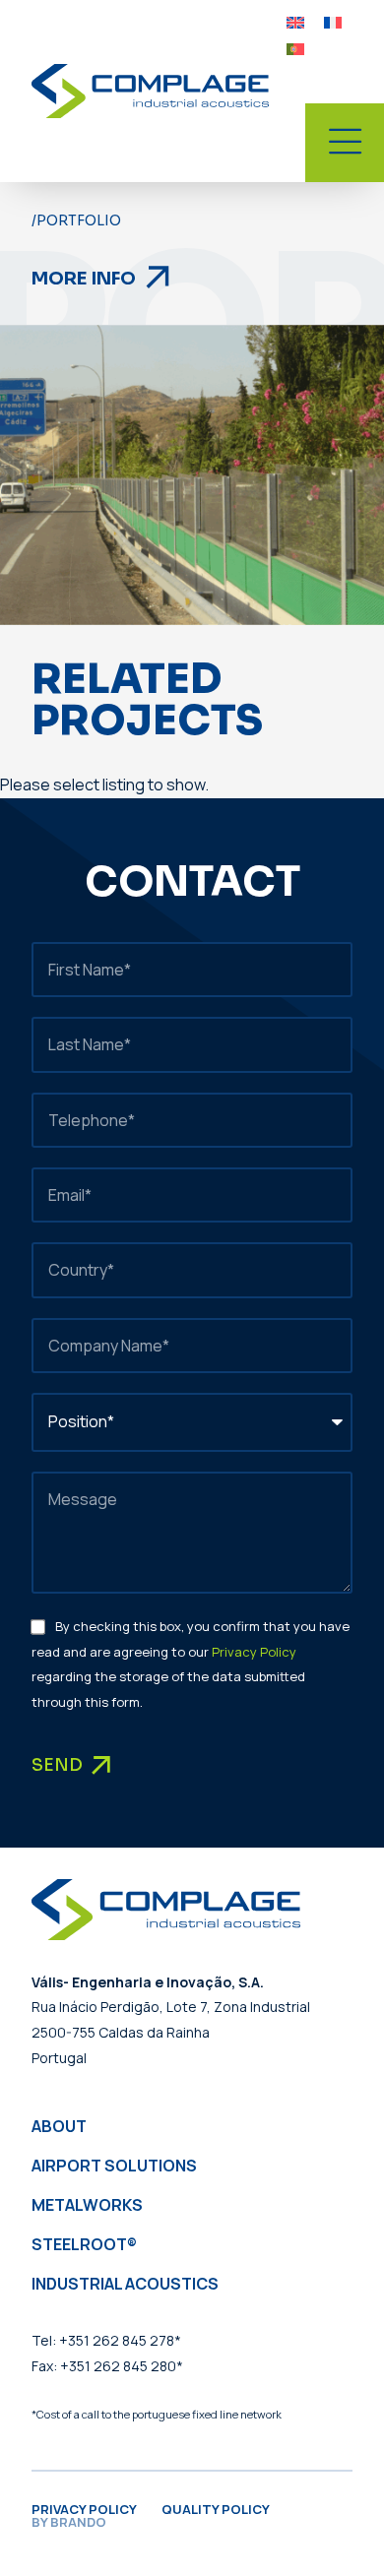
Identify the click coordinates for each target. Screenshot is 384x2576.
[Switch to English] (295, 21)
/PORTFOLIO (76, 220)
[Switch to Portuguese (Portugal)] (295, 48)
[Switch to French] (333, 21)
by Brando (69, 2522)
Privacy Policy (254, 1652)
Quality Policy (216, 2509)
